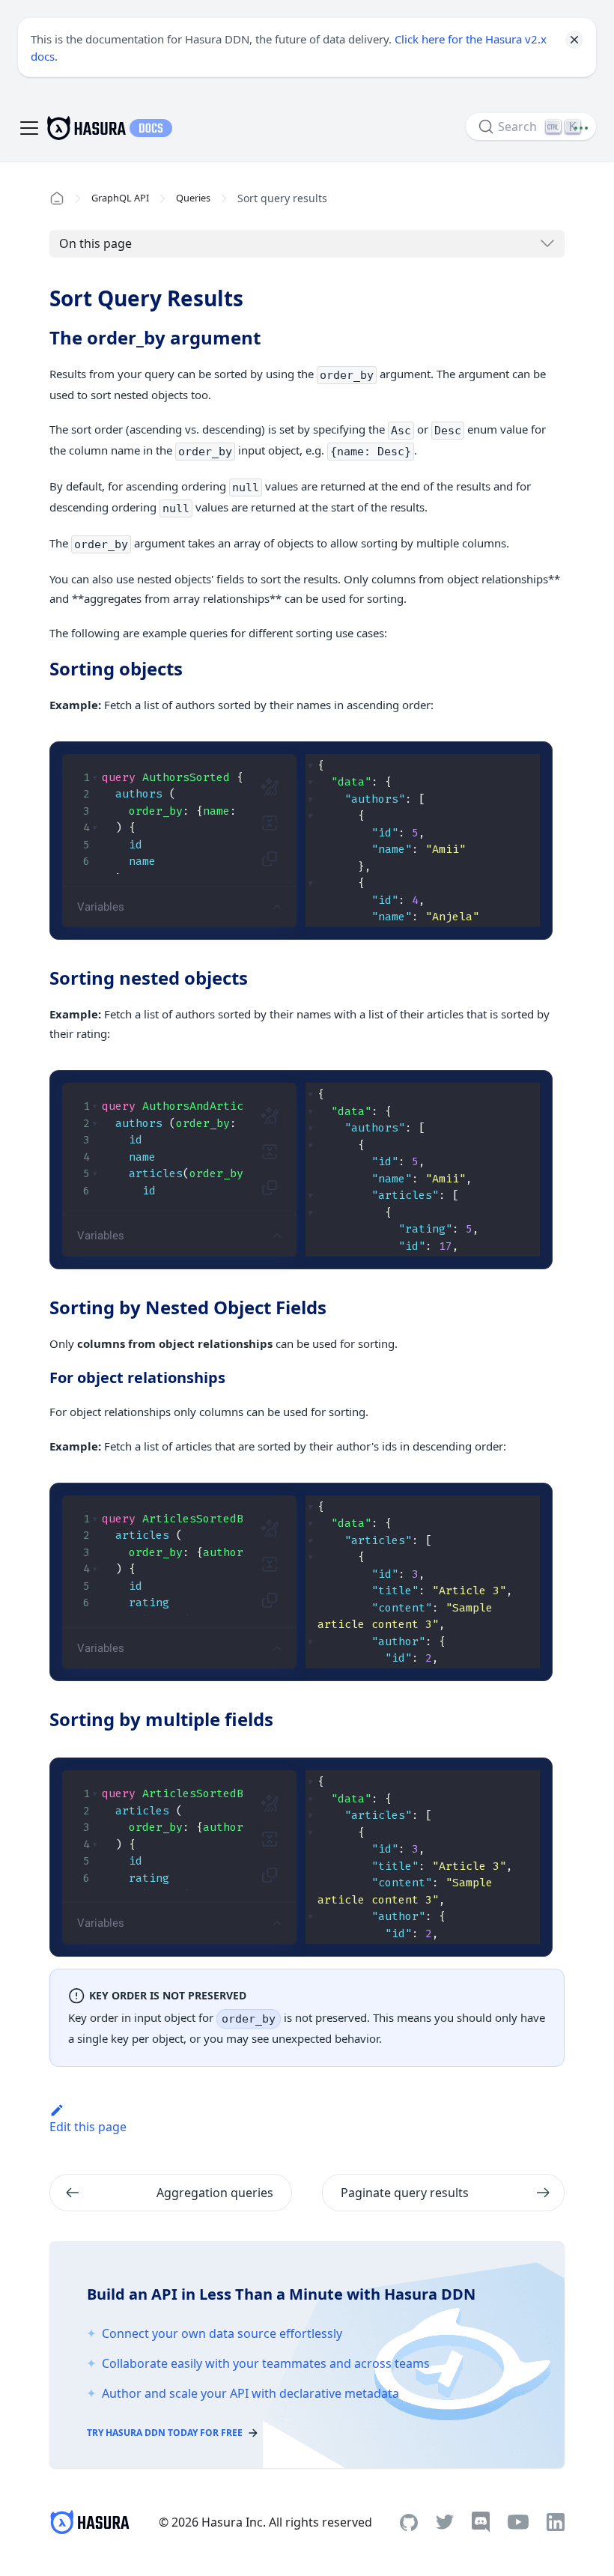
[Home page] (57, 198)
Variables (101, 907)
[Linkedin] (556, 2522)
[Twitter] (445, 2522)
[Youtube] (518, 2522)
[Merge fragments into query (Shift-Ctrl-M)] (270, 823)
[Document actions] (581, 128)
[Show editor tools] (277, 907)
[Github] (409, 2522)
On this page (95, 243)
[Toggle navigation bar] (29, 128)
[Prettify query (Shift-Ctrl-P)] (270, 787)
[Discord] (481, 2522)
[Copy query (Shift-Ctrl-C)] (270, 859)
